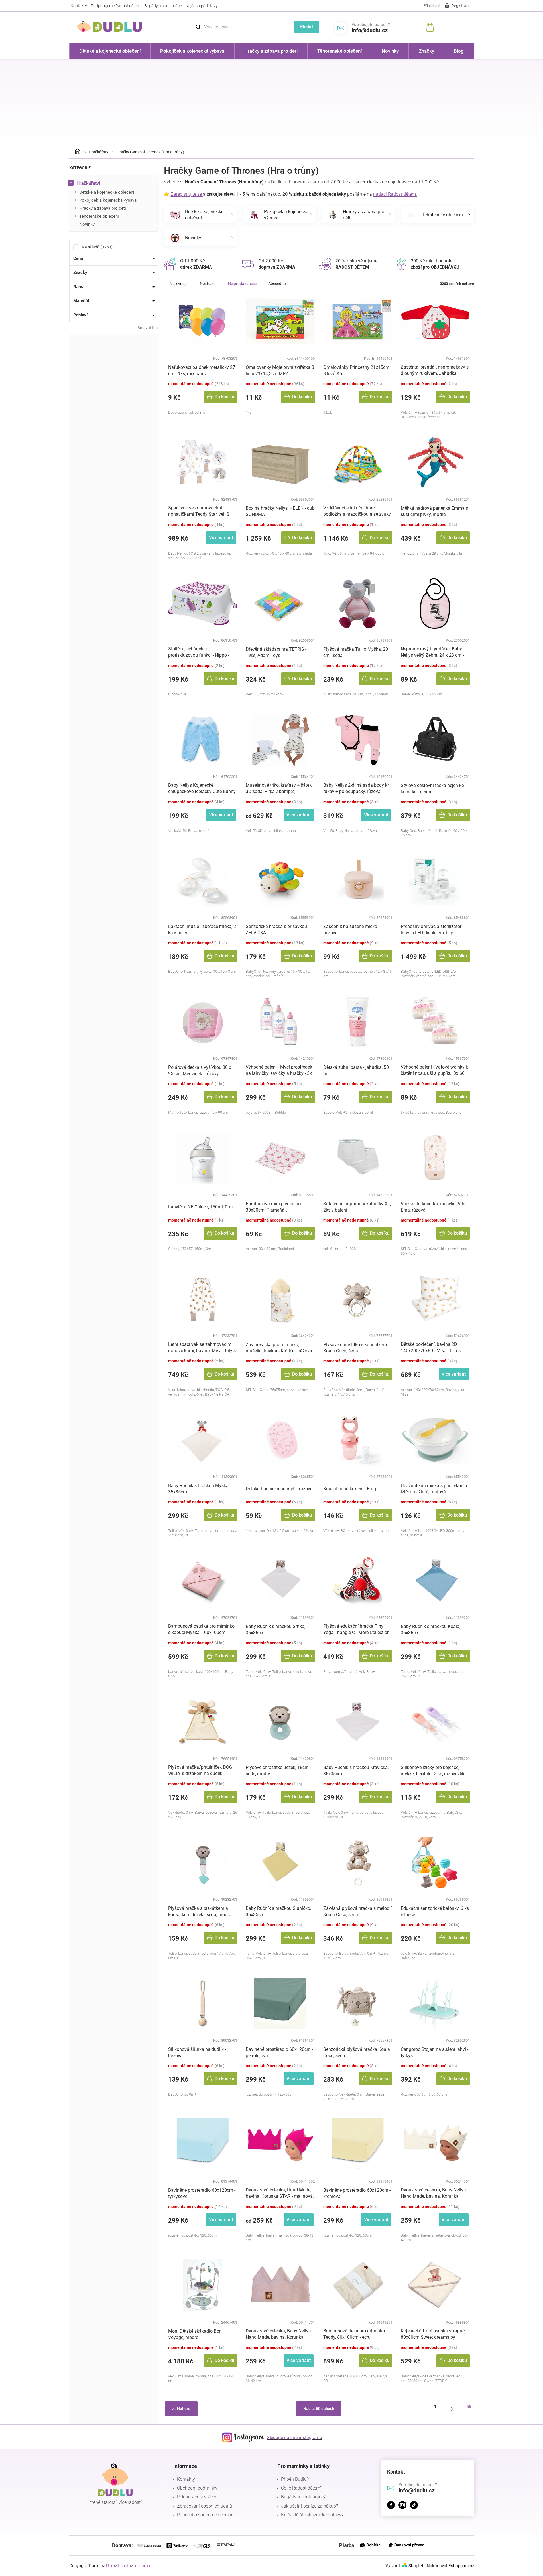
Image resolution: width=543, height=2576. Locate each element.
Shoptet (416, 2566)
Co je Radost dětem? (302, 2488)
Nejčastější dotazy (202, 6)
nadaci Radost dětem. (395, 194)
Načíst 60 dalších (319, 2409)
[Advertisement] (272, 102)
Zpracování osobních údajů (205, 2506)
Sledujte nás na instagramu (294, 2438)
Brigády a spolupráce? (303, 2497)
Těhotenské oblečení (99, 216)
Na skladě (96, 247)
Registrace (461, 6)
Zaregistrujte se (187, 194)
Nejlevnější (179, 284)
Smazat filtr (148, 328)
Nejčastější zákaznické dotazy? (312, 2515)
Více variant (221, 538)
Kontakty (79, 6)
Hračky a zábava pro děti (103, 208)
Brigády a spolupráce (163, 6)
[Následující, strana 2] (452, 2409)
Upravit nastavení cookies (130, 2566)
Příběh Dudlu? (295, 2479)
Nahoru (184, 2409)
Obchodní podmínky (197, 2488)
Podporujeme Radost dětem (116, 6)
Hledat (306, 27)
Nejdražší (208, 284)
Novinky (87, 224)
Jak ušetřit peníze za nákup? (310, 2506)
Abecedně (277, 284)
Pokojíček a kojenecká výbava (108, 200)
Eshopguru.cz (461, 2566)
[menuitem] (110, 51)
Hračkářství (88, 183)
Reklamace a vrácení (198, 2497)
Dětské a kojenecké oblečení (107, 192)
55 (469, 2407)
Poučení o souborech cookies (206, 2515)
